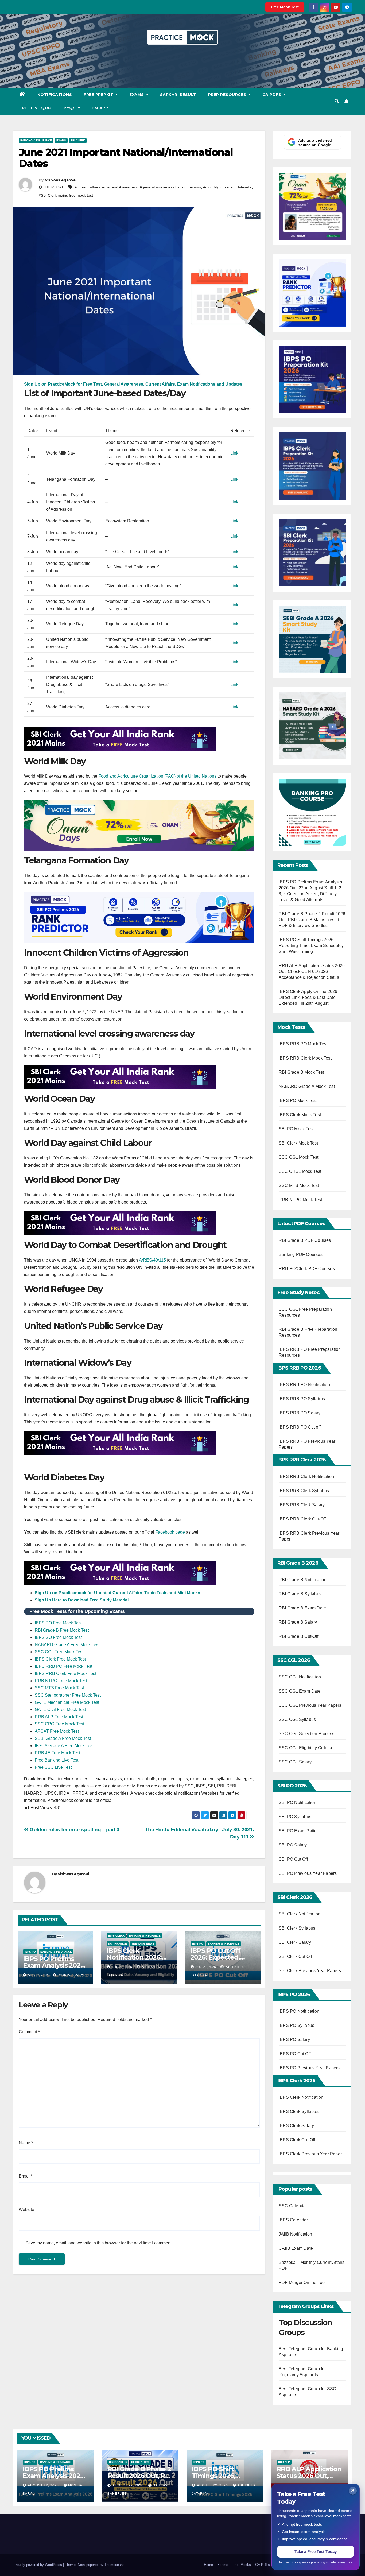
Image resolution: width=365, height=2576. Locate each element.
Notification (118, 1944)
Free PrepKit (99, 95)
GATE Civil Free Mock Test (60, 1710)
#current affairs (87, 187)
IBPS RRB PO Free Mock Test (63, 1666)
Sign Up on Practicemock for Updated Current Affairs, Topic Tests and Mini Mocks (117, 1593)
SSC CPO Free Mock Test (59, 1724)
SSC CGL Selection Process (306, 1734)
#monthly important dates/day (228, 187)
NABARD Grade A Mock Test (307, 1086)
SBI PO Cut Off (293, 1859)
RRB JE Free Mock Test (57, 1753)
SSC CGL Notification (300, 1677)
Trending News (143, 1944)
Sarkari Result (178, 95)
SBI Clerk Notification (300, 1914)
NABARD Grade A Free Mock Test (67, 1645)
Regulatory (140, 2462)
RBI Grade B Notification (303, 1580)
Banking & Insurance (36, 140)
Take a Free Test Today (316, 2552)
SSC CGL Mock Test (298, 1157)
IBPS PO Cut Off (295, 2054)
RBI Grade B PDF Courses (305, 1240)
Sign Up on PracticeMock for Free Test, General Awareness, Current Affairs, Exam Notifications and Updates (133, 384)
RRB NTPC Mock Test (300, 1200)
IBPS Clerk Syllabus (299, 2111)
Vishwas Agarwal (61, 180)
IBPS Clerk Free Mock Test (60, 1659)
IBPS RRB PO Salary (300, 1413)
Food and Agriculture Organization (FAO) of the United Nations (157, 776)
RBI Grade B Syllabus (301, 1594)
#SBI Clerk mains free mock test (66, 195)
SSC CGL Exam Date (300, 1691)
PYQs (70, 108)
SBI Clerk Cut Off (295, 1956)
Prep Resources (228, 95)
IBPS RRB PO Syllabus (302, 1399)
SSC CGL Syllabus (297, 1719)
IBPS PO (30, 1952)
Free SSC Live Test (53, 1767)
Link (234, 453)
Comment (29, 2032)
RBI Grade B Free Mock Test (62, 1630)
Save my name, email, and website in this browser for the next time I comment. (99, 2243)
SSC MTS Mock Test (299, 1186)
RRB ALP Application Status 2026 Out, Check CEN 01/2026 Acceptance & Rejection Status (312, 971)
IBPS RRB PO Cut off (300, 1427)
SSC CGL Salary (295, 1762)
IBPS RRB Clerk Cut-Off (302, 1519)
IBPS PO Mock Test (298, 1101)
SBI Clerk (78, 140)
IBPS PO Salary (294, 2040)
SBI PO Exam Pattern (300, 1831)
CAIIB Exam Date (296, 2248)
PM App (100, 108)
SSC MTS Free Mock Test (59, 1688)
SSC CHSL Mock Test (300, 1171)
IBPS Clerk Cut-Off (297, 2140)
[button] (337, 101)
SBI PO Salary (293, 1845)
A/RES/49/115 (152, 1260)
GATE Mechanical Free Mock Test (67, 1702)
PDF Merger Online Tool (302, 2282)
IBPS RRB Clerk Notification (306, 1477)
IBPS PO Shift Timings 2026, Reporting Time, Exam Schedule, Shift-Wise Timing (311, 946)
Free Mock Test (285, 7)
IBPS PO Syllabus (296, 2025)
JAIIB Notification (296, 2234)
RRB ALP (284, 2462)
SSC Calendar (293, 2206)
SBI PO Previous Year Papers (308, 1873)
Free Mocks (242, 2565)
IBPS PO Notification (299, 2011)
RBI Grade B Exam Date (303, 1608)
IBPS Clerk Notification (301, 2097)
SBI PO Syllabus (295, 1817)
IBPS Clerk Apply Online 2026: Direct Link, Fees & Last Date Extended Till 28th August (309, 997)
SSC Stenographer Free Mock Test (68, 1695)
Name (26, 2143)
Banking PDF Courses (301, 1254)
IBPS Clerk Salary (296, 2126)
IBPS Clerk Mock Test (300, 1115)
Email (26, 2176)
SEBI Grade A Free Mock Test (63, 1738)
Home (208, 2565)
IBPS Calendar (293, 2220)
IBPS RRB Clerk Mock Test (305, 1058)
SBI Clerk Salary (295, 1942)
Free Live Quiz (36, 108)
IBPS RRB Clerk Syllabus (304, 1491)
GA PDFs (272, 95)
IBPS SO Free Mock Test (58, 1637)
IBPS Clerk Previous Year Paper (310, 2154)
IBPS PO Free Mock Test (58, 1623)
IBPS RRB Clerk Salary (302, 1505)
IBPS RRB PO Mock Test (303, 1044)
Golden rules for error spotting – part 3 (74, 1830)
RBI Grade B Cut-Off (299, 1636)
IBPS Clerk (116, 1936)
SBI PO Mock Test (296, 1129)
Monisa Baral (71, 1975)
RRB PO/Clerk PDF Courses (307, 1269)
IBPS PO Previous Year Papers (309, 2068)
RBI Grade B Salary (298, 1622)
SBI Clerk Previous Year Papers (310, 1971)
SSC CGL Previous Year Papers (310, 1705)
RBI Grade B (118, 2462)
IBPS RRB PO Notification (304, 1385)
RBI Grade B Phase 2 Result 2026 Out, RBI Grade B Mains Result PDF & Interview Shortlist (312, 920)
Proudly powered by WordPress (38, 2565)
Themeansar (114, 2565)
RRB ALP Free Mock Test (59, 1717)
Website (26, 2210)
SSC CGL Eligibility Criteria (306, 1748)
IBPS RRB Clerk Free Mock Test (65, 1673)
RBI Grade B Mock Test (301, 1072)
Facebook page (170, 1532)
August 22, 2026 (44, 2485)
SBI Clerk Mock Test (298, 1143)
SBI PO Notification (298, 1803)
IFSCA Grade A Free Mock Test (64, 1746)
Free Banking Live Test (57, 1760)
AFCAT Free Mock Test (57, 1731)
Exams (137, 95)
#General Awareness (120, 187)
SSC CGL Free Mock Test (59, 1652)
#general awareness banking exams (170, 187)
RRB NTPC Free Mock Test (61, 1681)
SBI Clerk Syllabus (297, 1928)
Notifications (55, 95)
